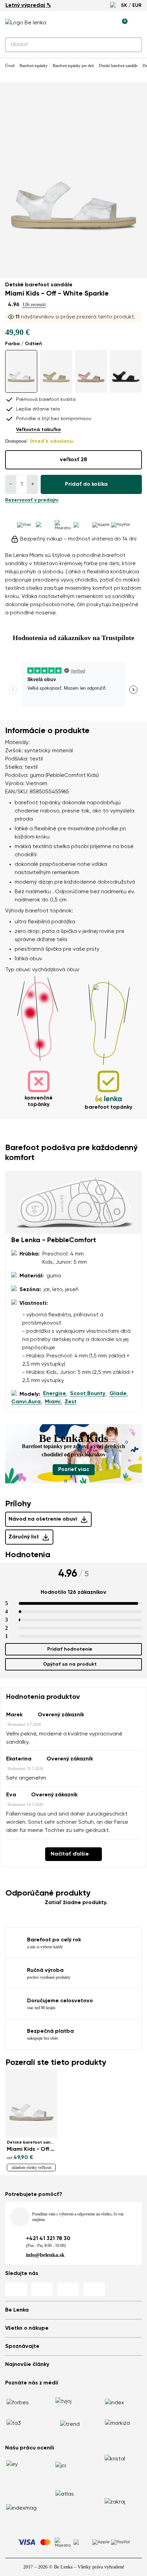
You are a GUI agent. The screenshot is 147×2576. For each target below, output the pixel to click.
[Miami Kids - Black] (126, 371)
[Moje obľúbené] (91, 23)
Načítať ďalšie (70, 1854)
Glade (118, 1394)
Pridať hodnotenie (70, 1649)
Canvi (19, 1402)
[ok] (133, 45)
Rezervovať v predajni (32, 500)
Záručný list (24, 1537)
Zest (71, 1402)
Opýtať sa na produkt (70, 1664)
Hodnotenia (28, 1555)
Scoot (78, 1394)
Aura (34, 1402)
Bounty (96, 1394)
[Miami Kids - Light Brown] (56, 371)
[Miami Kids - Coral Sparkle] (91, 371)
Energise (55, 1394)
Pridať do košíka (86, 484)
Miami (53, 1402)
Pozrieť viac (74, 1470)
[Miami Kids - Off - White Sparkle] (21, 371)
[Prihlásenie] (106, 23)
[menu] (138, 24)
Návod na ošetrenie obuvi (43, 1519)
